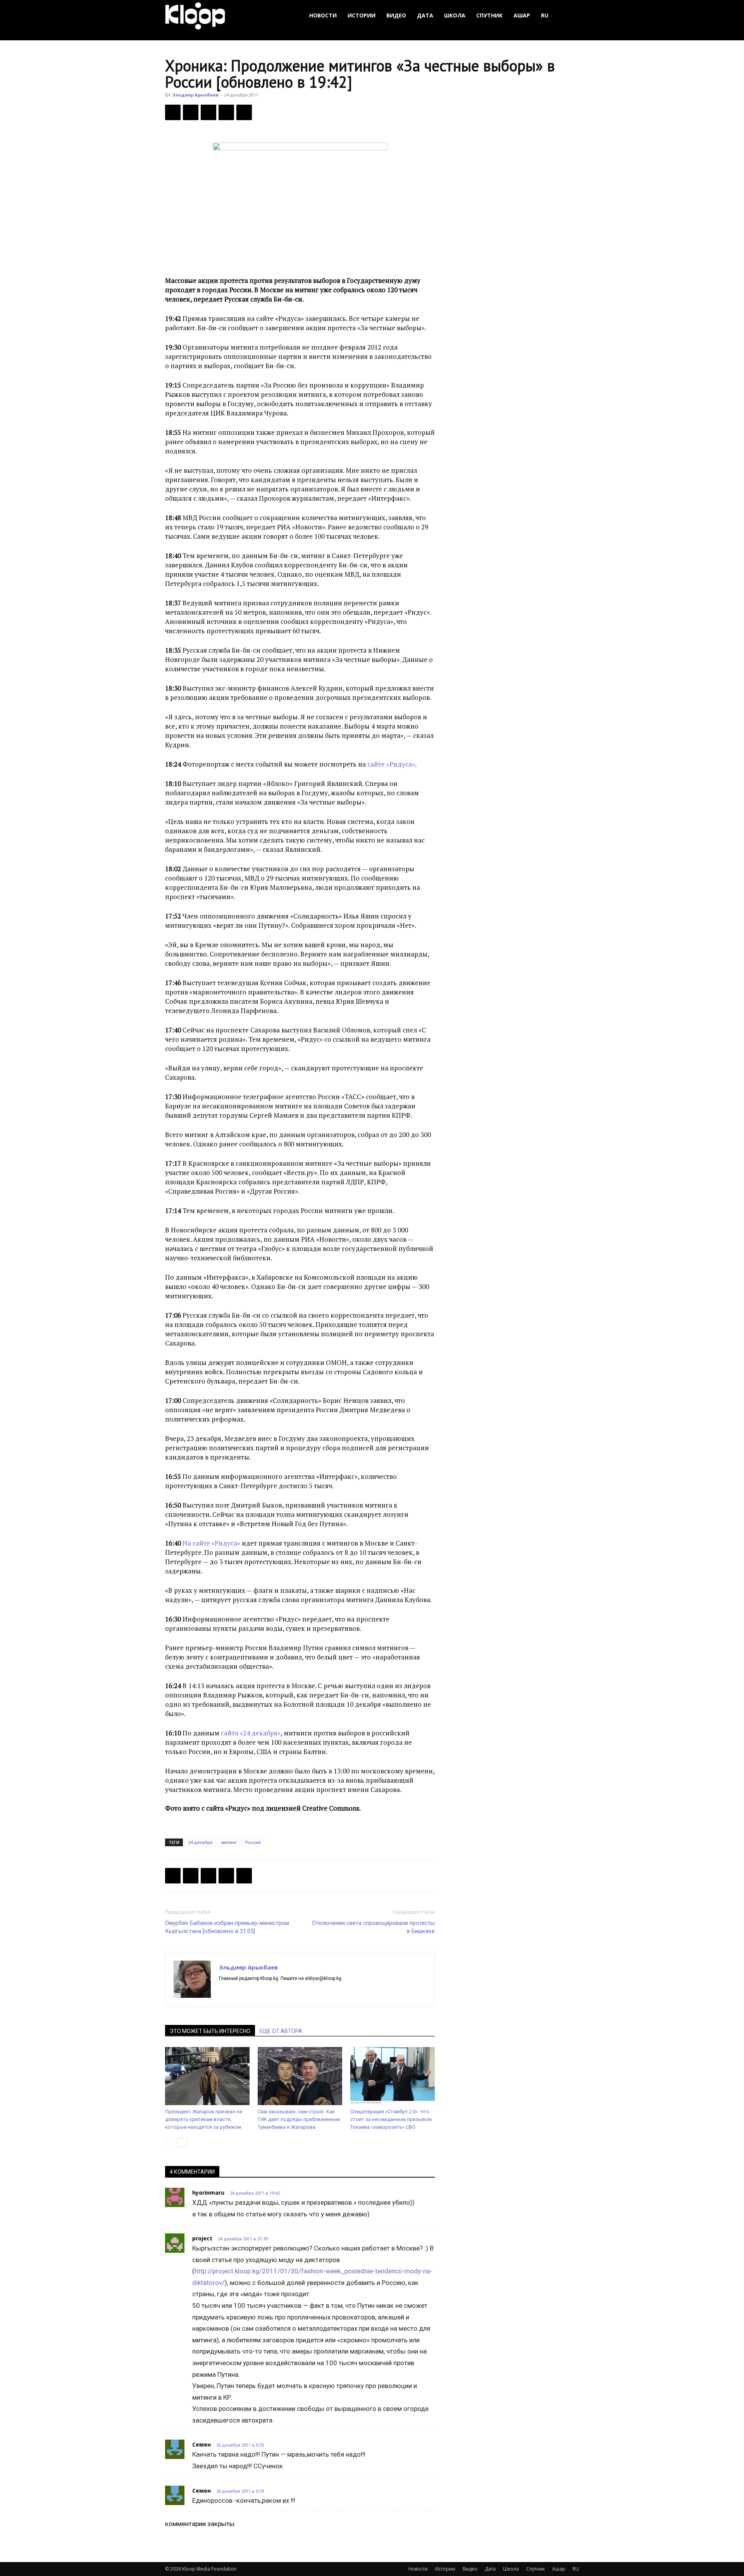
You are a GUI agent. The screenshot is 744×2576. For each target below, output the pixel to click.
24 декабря (200, 1842)
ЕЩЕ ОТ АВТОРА (281, 2031)
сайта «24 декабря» (251, 1733)
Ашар (522, 15)
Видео (396, 15)
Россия (253, 1842)
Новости (323, 15)
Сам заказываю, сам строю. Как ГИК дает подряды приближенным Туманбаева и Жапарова (299, 2119)
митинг (229, 1842)
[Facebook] (173, 112)
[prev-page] (170, 2143)
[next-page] (182, 2143)
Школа (455, 15)
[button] (570, 16)
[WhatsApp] (244, 112)
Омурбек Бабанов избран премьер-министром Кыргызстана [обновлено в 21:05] (227, 1927)
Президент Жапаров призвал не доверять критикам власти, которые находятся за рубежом (204, 2119)
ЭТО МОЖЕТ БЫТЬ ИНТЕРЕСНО (210, 2031)
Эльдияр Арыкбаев (195, 95)
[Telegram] (226, 112)
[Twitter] (191, 112)
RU (545, 15)
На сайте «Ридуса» (211, 1543)
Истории (362, 15)
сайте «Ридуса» (391, 764)
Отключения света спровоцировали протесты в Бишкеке (373, 1927)
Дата (425, 15)
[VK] (208, 112)
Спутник (489, 15)
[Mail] (239, 1992)
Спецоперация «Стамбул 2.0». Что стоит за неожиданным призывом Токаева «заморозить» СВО (391, 2119)
